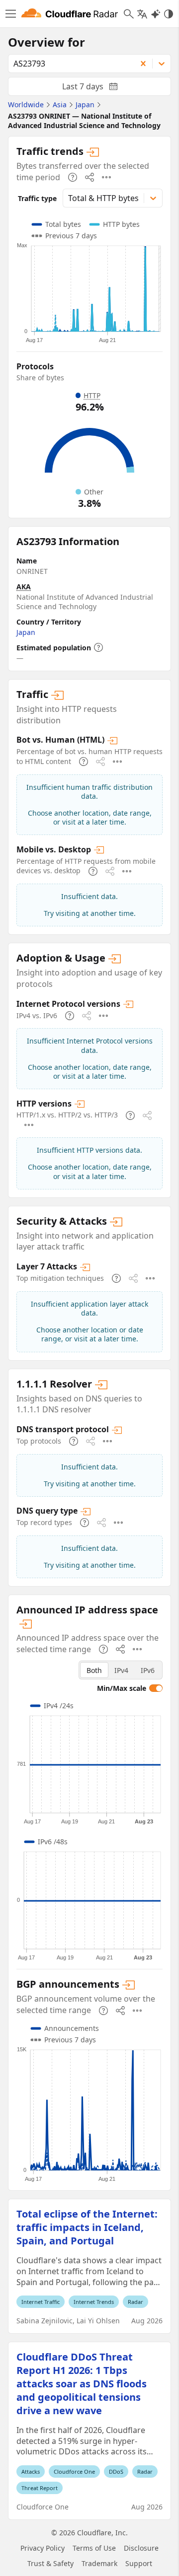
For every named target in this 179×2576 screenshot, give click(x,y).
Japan (26, 632)
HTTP (92, 395)
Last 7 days (98, 88)
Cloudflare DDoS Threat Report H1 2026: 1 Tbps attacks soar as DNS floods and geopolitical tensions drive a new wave (82, 2384)
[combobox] (69, 64)
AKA (24, 587)
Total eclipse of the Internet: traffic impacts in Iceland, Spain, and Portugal (87, 2227)
